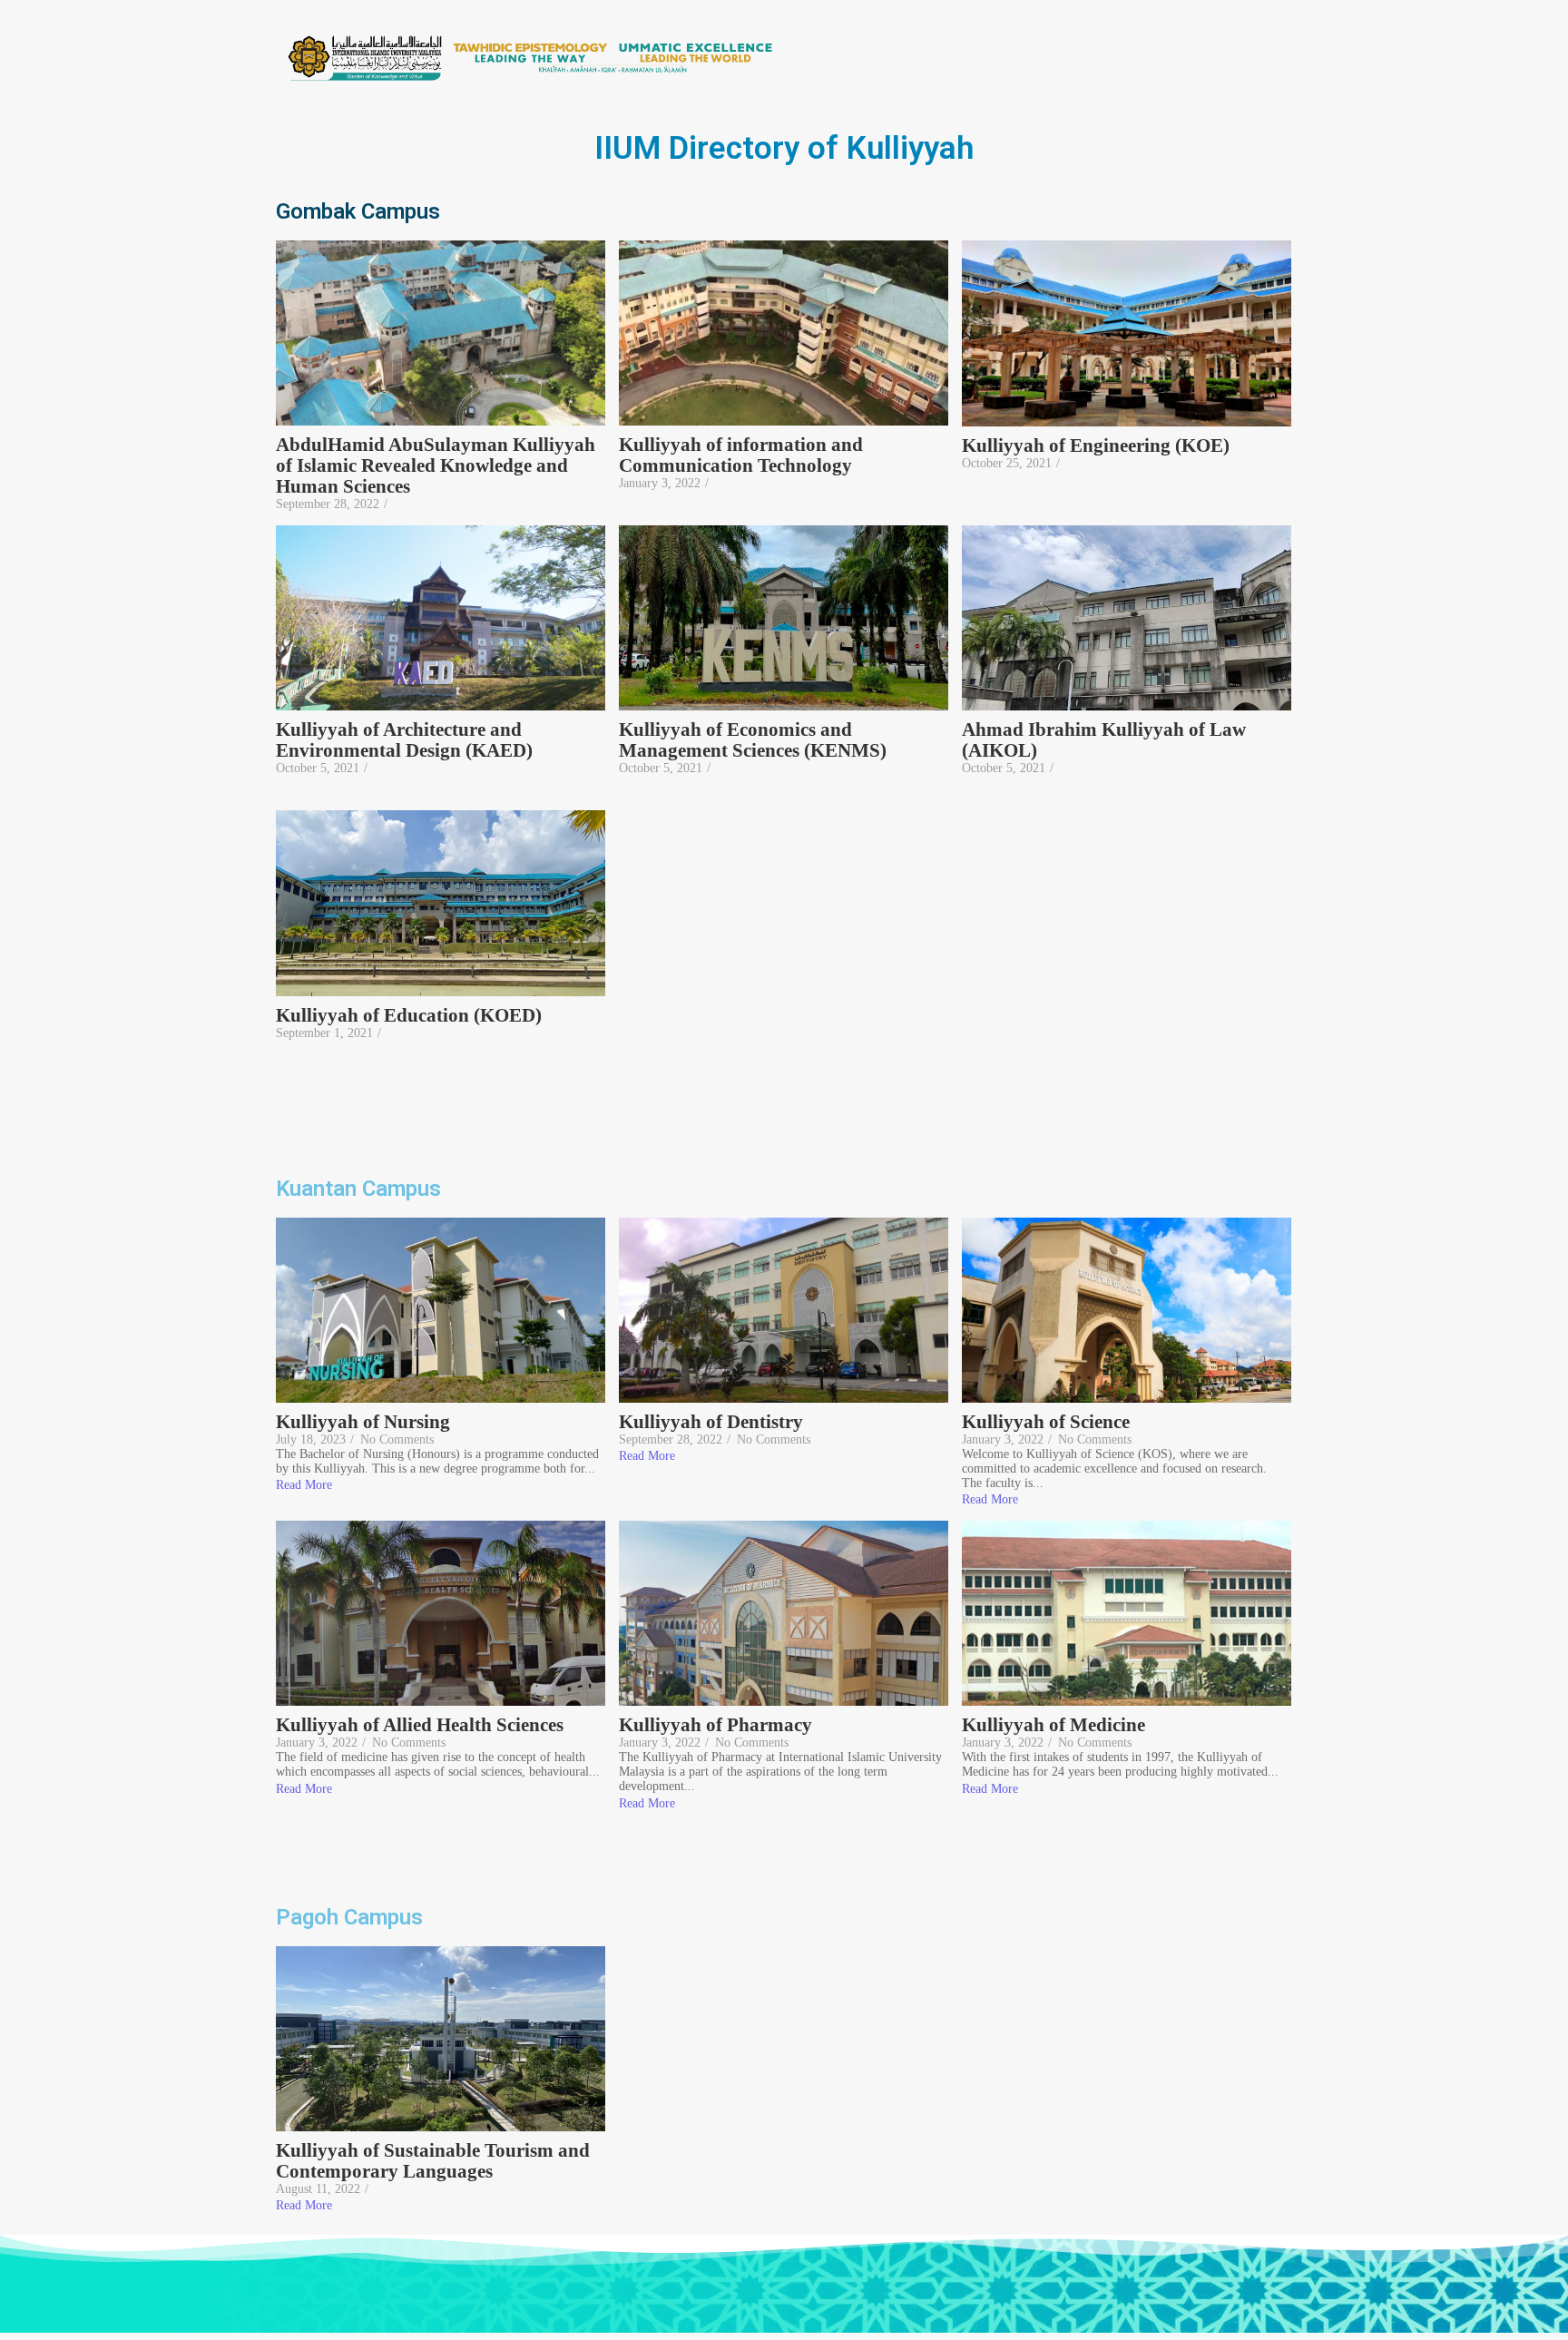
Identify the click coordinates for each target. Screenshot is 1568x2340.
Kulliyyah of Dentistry (711, 1422)
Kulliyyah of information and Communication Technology (741, 455)
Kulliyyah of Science (1046, 1422)
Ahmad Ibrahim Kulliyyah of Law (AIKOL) (1104, 740)
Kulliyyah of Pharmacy (715, 1725)
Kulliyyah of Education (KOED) (409, 1016)
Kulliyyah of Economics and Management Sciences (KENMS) (753, 740)
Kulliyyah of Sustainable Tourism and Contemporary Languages (433, 2161)
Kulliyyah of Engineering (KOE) (1096, 446)
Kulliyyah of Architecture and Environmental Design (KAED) (407, 740)
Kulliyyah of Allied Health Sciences (420, 1725)
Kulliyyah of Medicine (1053, 1725)
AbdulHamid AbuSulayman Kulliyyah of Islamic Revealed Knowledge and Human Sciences (436, 466)
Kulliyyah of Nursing (363, 1422)
